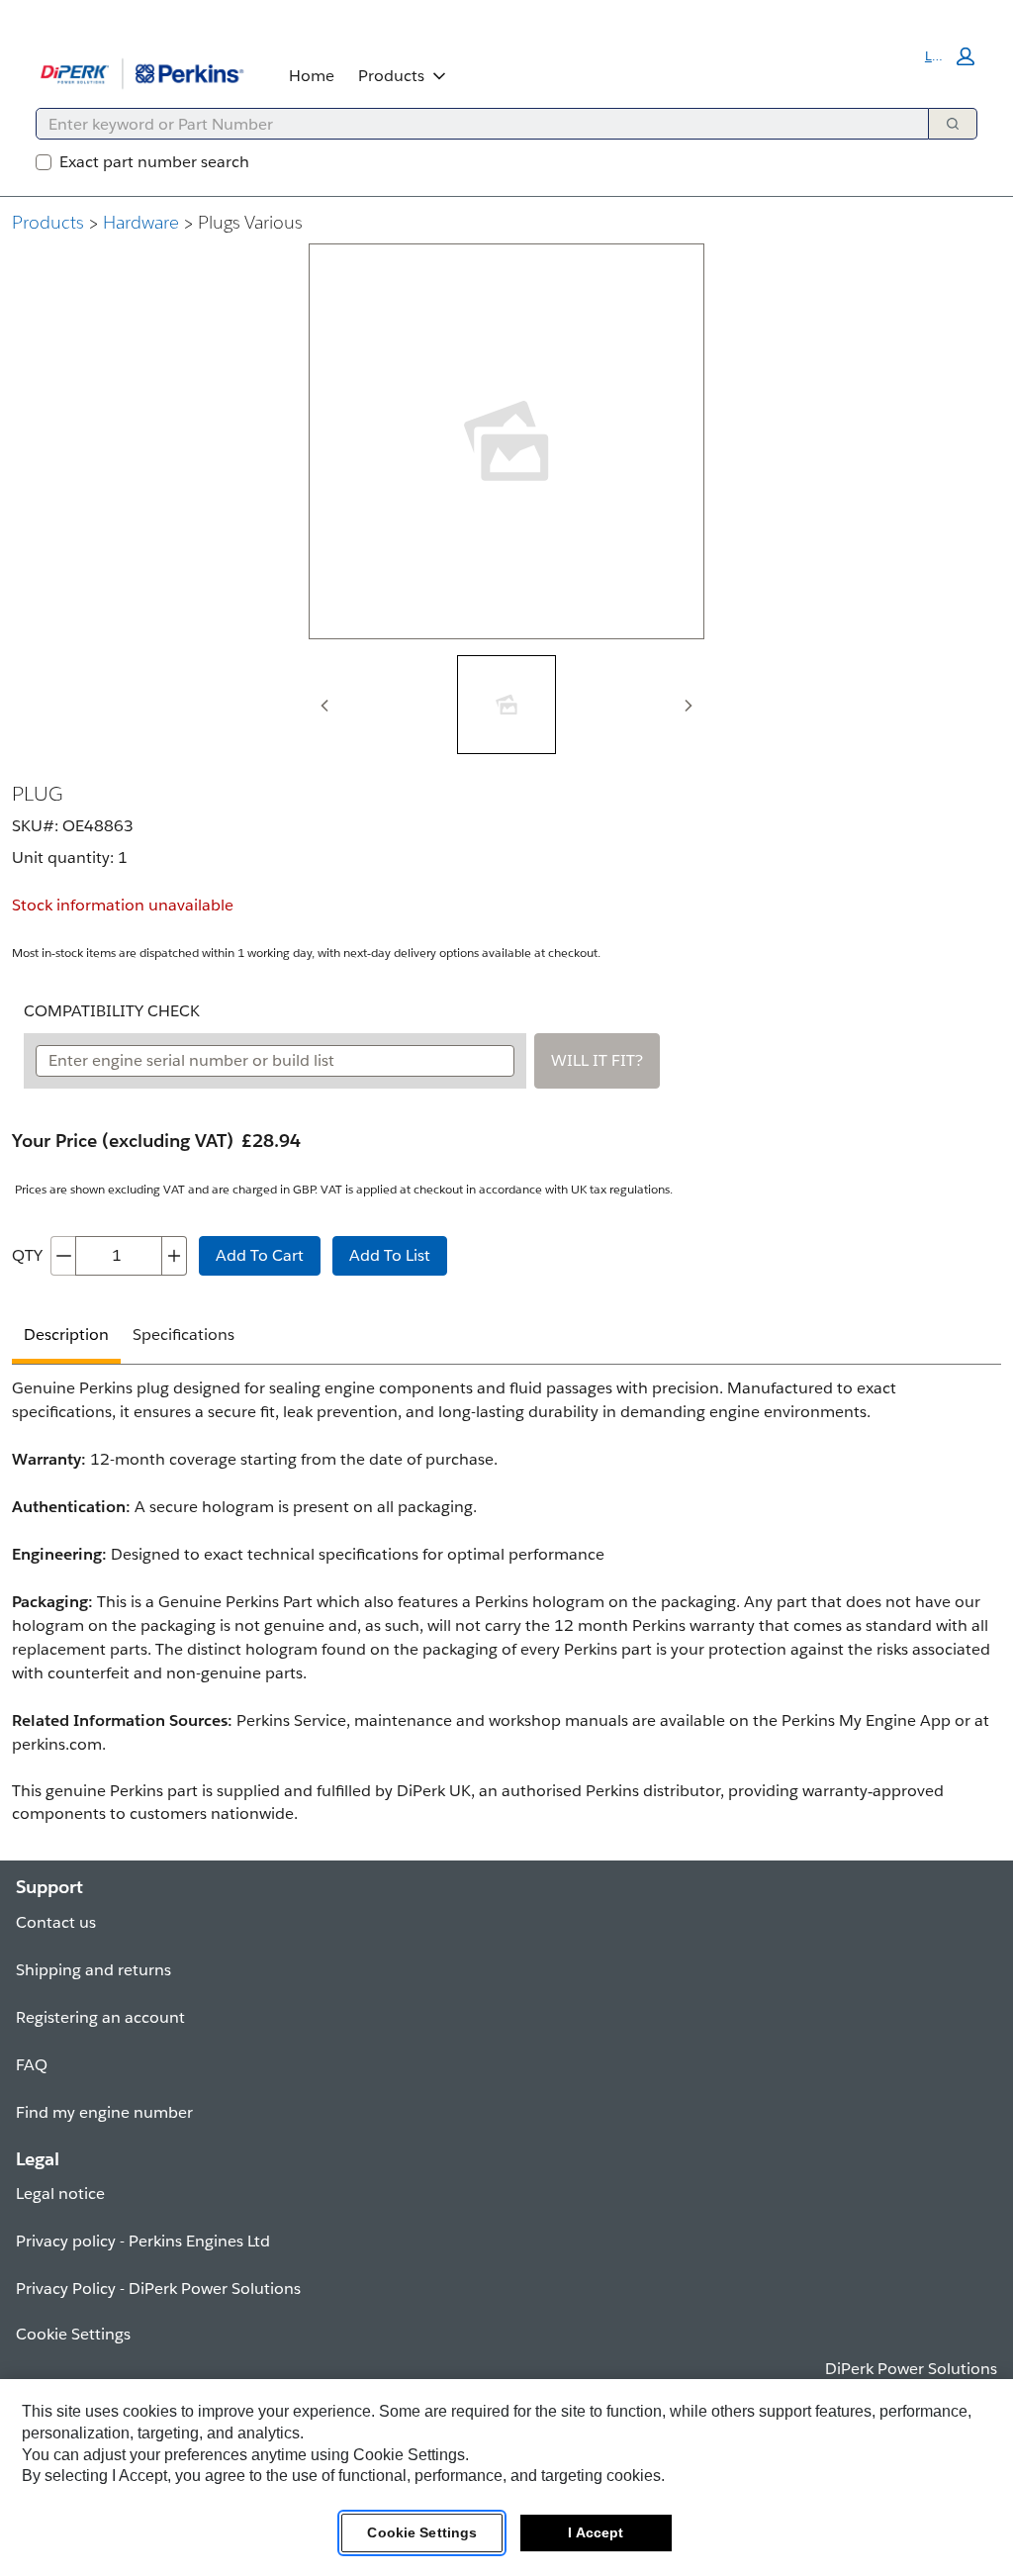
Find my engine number (104, 2112)
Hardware (141, 222)
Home (312, 76)
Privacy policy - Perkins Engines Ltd (143, 2241)
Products (391, 76)
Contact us (56, 1922)
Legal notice (60, 2194)
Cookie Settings (422, 2532)
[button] (950, 56)
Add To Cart (260, 1255)
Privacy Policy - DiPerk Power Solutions (158, 2289)
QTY (27, 1255)
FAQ (32, 2065)
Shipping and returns (93, 1970)
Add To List (390, 1255)
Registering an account (100, 2017)
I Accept (596, 2532)
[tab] (506, 705)
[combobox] (474, 124)
